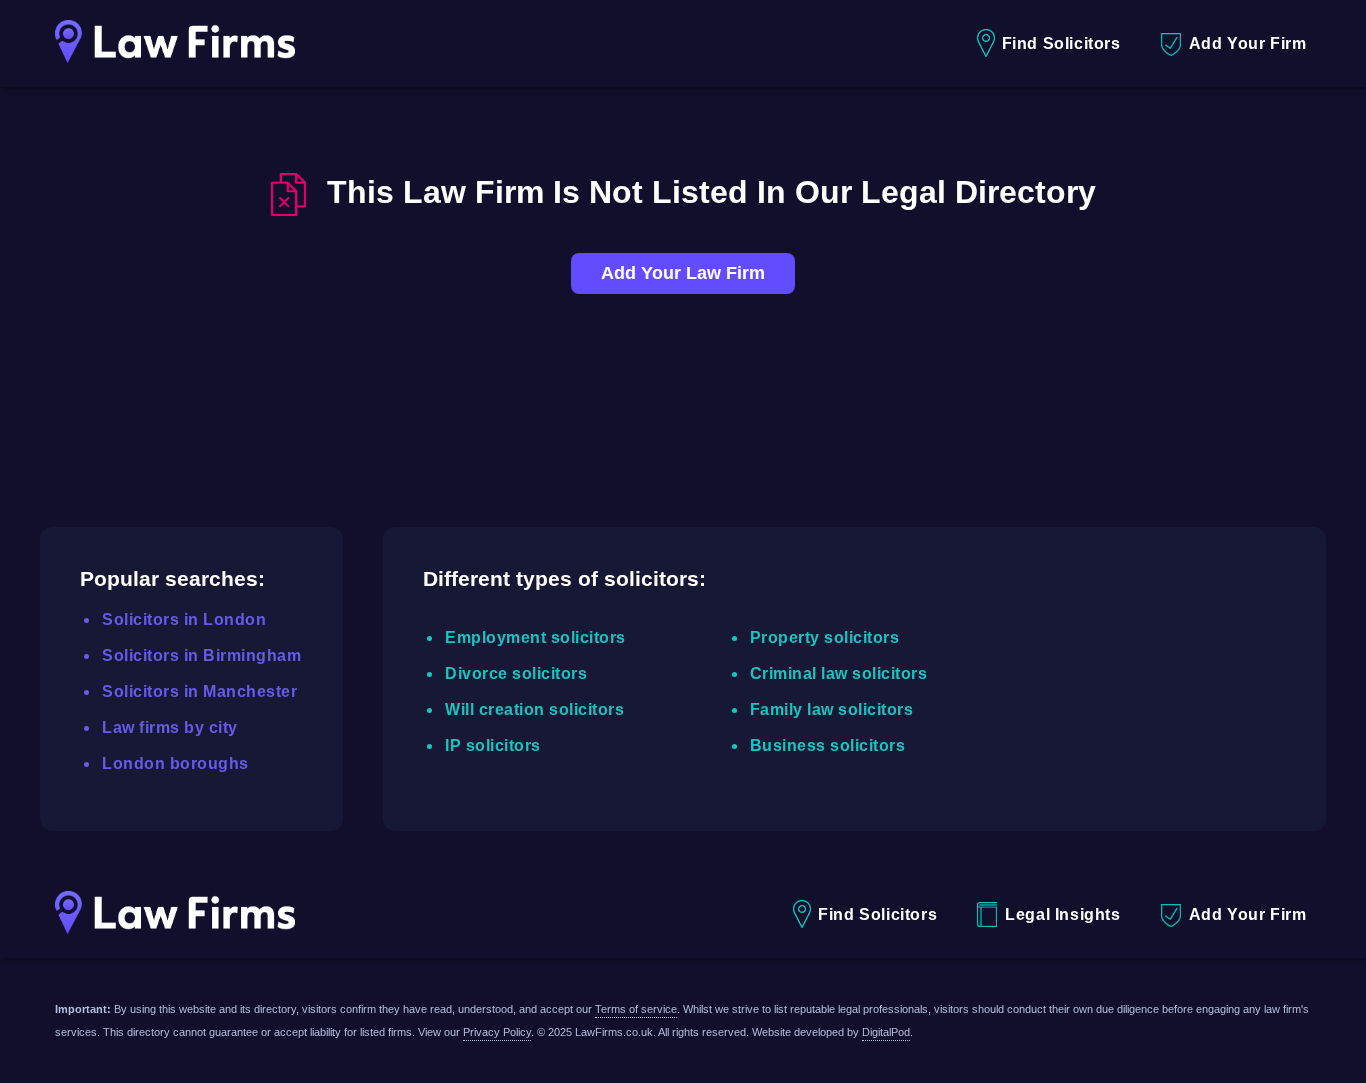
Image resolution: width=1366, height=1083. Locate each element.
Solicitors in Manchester (199, 691)
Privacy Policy (497, 1032)
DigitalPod (886, 1032)
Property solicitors (825, 637)
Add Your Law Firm (683, 273)
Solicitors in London (184, 619)
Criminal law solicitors (839, 673)
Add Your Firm (1248, 43)
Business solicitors (828, 745)
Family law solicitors (832, 709)
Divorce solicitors (516, 673)
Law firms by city (170, 727)
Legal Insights (1062, 914)
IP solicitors (493, 745)
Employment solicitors (535, 637)
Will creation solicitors (534, 709)
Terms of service (636, 1009)
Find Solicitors (1061, 43)
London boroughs (175, 763)
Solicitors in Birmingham (201, 655)
